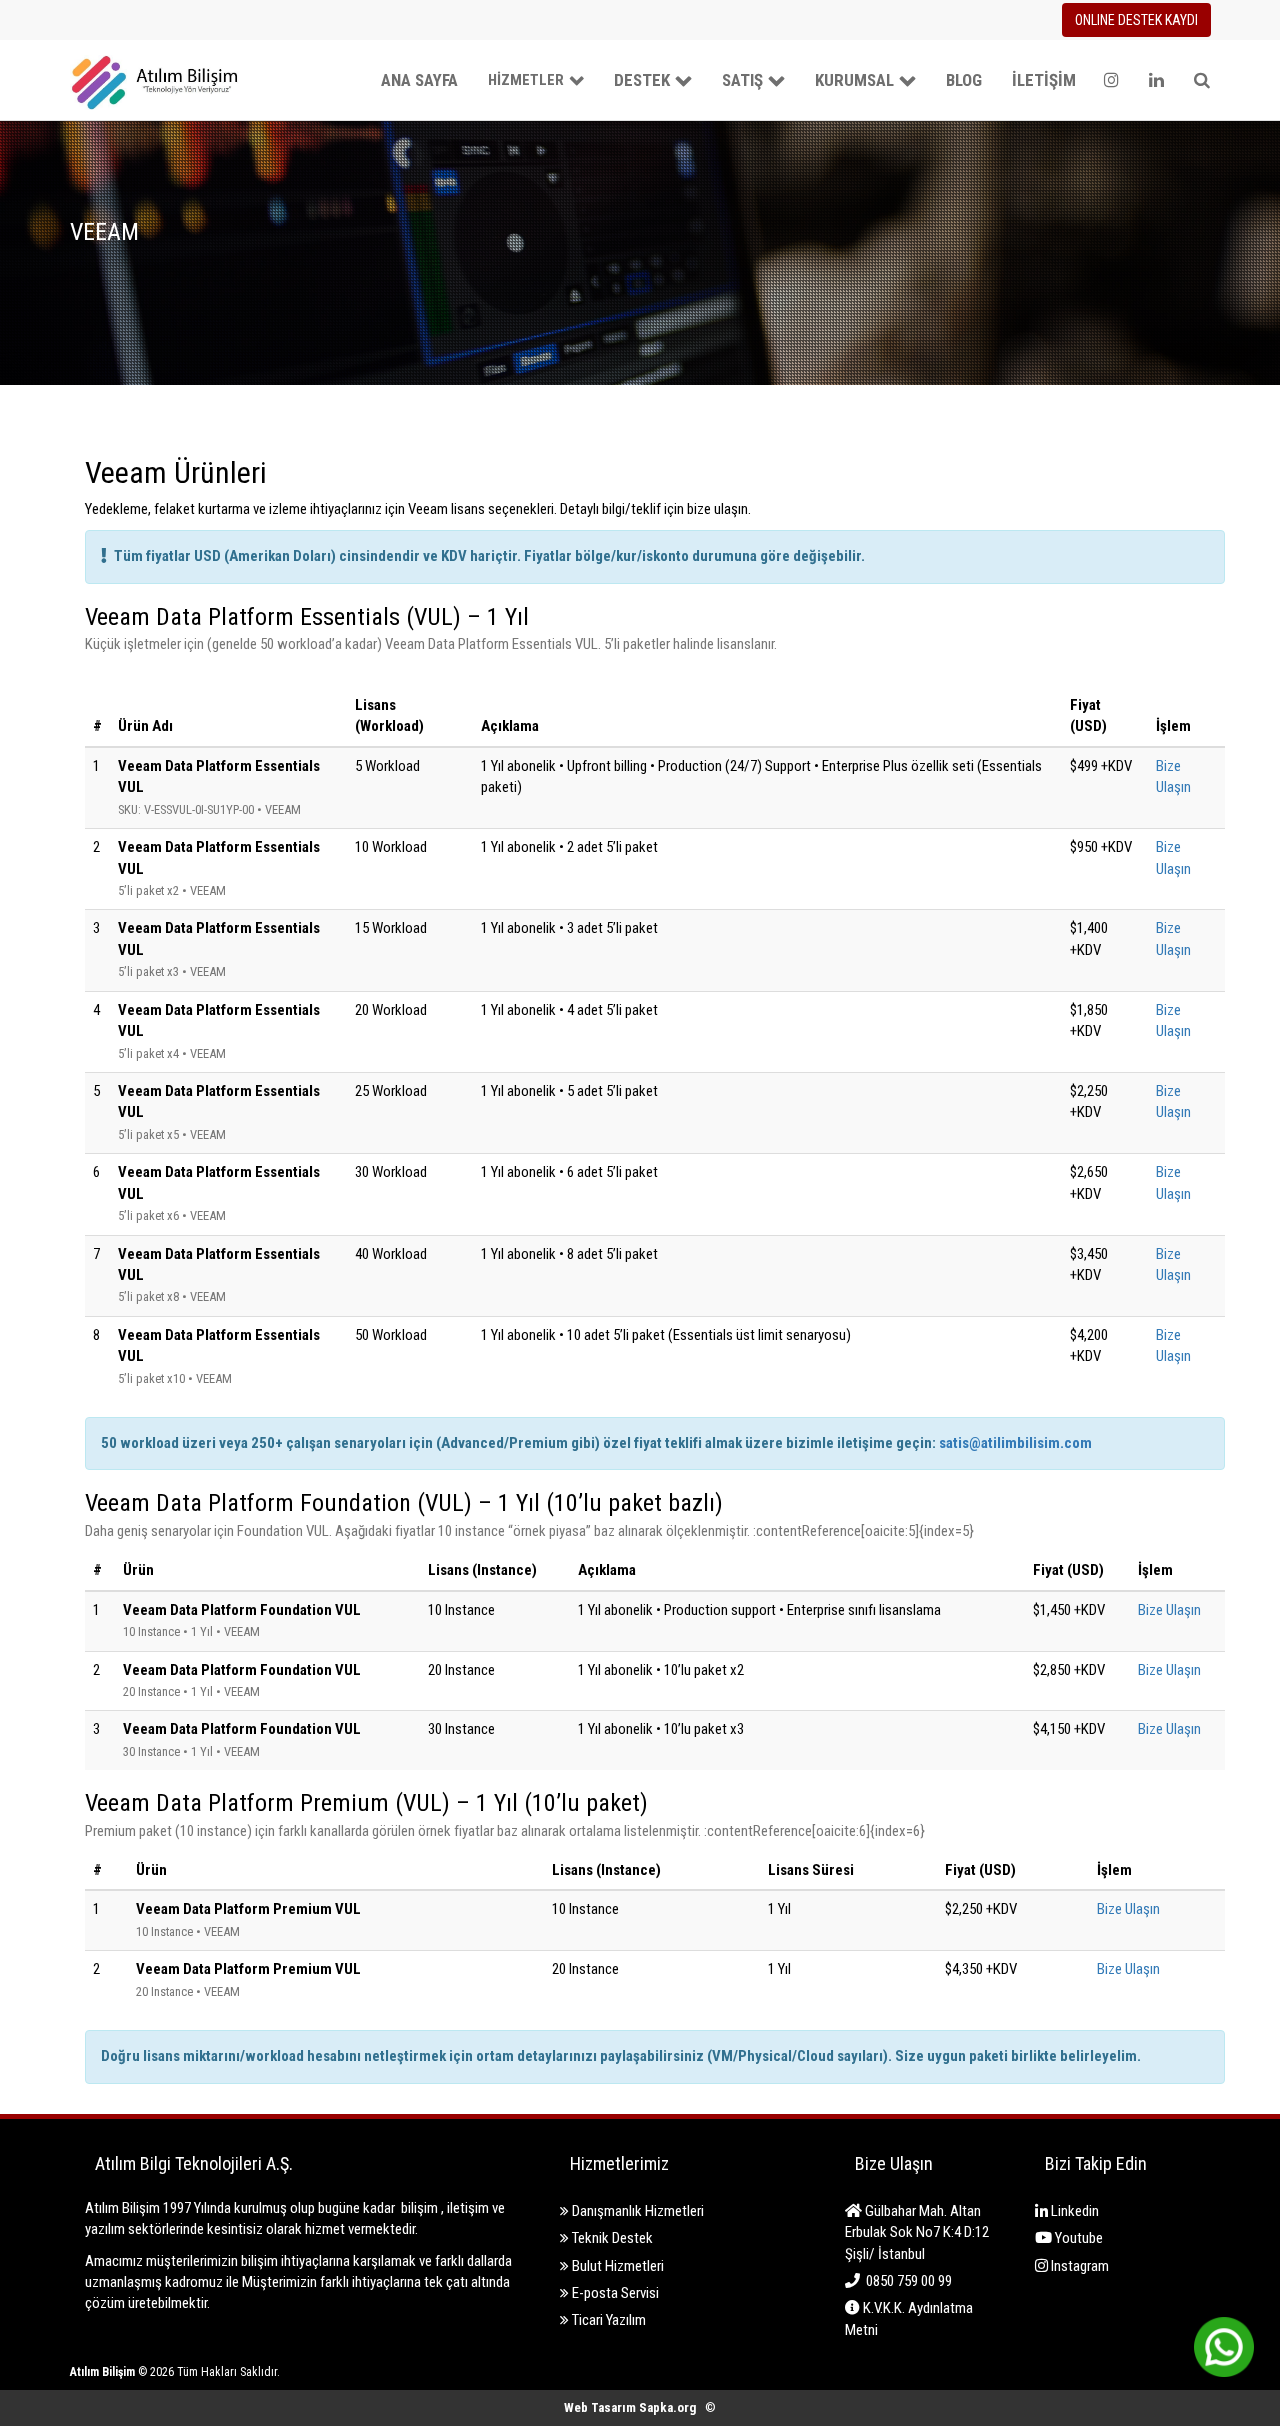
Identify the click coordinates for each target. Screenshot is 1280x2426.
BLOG (964, 80)
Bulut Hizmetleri (616, 2266)
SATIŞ (742, 80)
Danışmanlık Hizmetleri (636, 2211)
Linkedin (1073, 2211)
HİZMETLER (526, 80)
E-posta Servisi (614, 2293)
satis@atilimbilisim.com (1015, 1443)
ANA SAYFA (419, 80)
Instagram (1078, 2266)
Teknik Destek (611, 2238)
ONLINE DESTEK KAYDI (1136, 20)
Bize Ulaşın (1169, 1610)
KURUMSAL (854, 80)
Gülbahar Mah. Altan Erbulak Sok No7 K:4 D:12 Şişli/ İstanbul (917, 2232)
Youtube (1077, 2238)
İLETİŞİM (1044, 80)
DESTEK (642, 80)
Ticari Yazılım (607, 2320)
